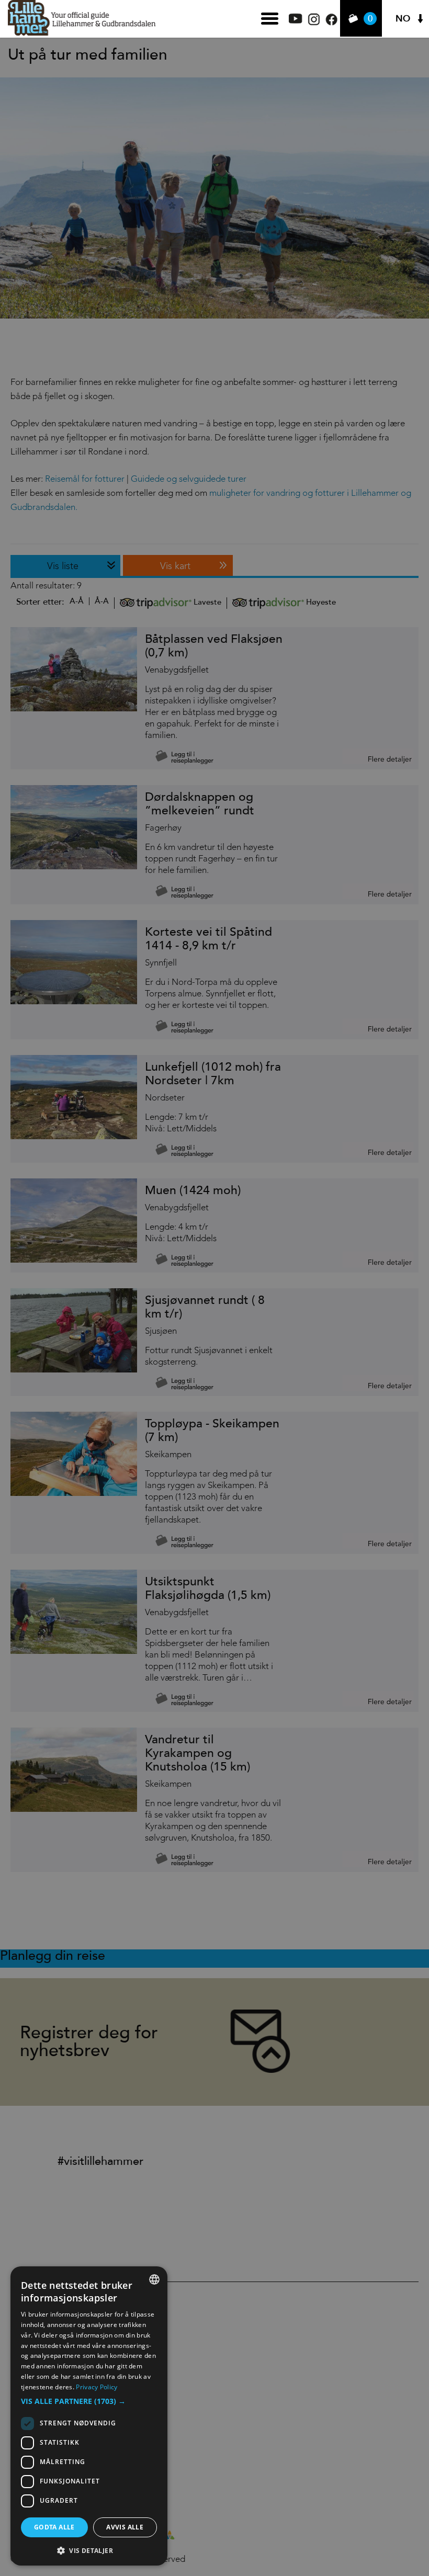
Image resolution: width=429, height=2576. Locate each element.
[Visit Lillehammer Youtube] (296, 21)
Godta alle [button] (54, 2527)
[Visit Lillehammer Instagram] (314, 23)
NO (403, 19)
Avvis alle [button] (125, 2527)
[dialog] (89, 2416)
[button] (89, 2401)
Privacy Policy (97, 2387)
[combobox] (154, 2279)
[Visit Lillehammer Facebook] (331, 23)
